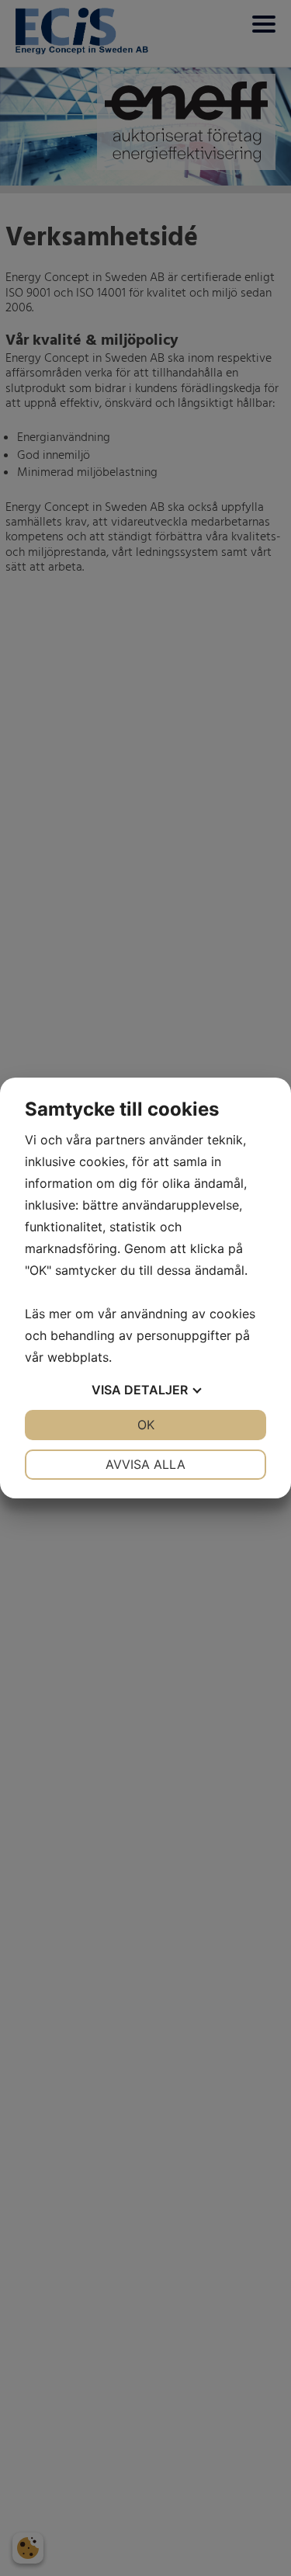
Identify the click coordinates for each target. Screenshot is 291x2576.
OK (146, 1425)
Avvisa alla (145, 1464)
